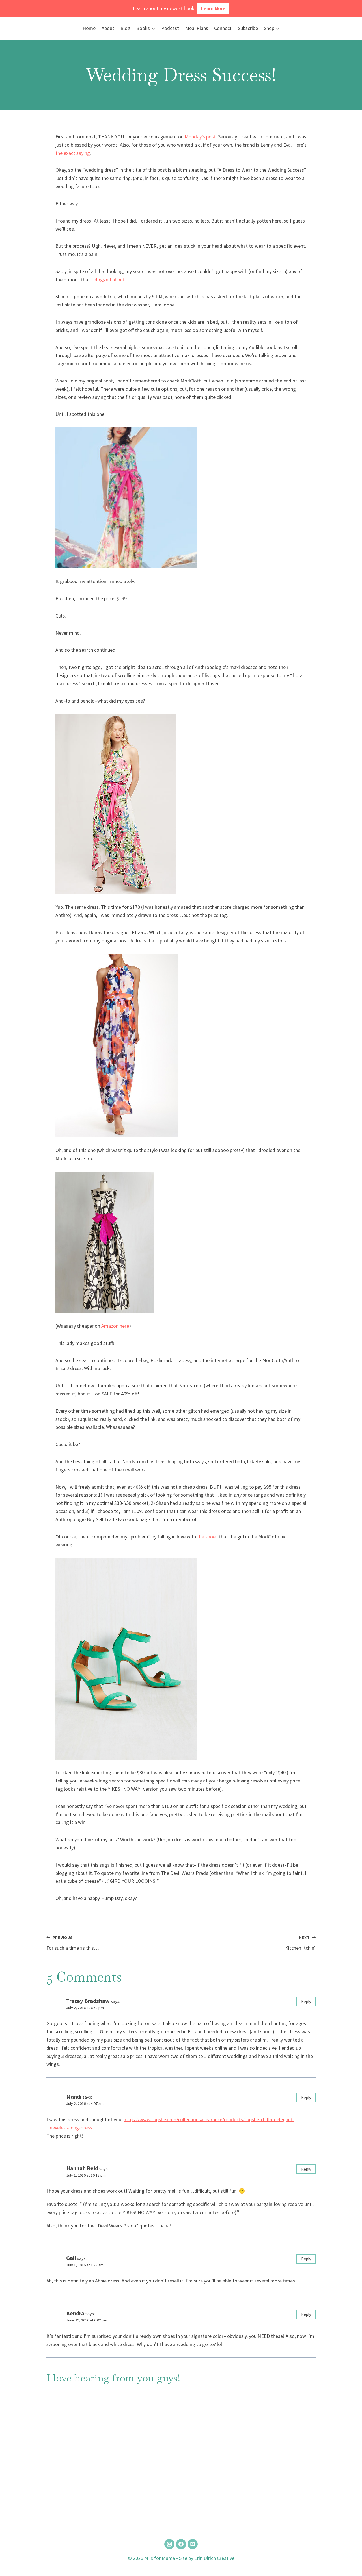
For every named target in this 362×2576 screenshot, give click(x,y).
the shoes (208, 1537)
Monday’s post (200, 137)
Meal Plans (197, 28)
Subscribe (248, 28)
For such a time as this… (73, 1943)
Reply (306, 2002)
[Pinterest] (193, 2544)
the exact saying (73, 153)
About (108, 28)
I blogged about (108, 280)
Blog (125, 28)
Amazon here (115, 1326)
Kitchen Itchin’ (300, 1943)
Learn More (213, 8)
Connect (223, 28)
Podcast (170, 28)
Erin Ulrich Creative (214, 2558)
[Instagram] (169, 2544)
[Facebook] (181, 2544)
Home (89, 28)
